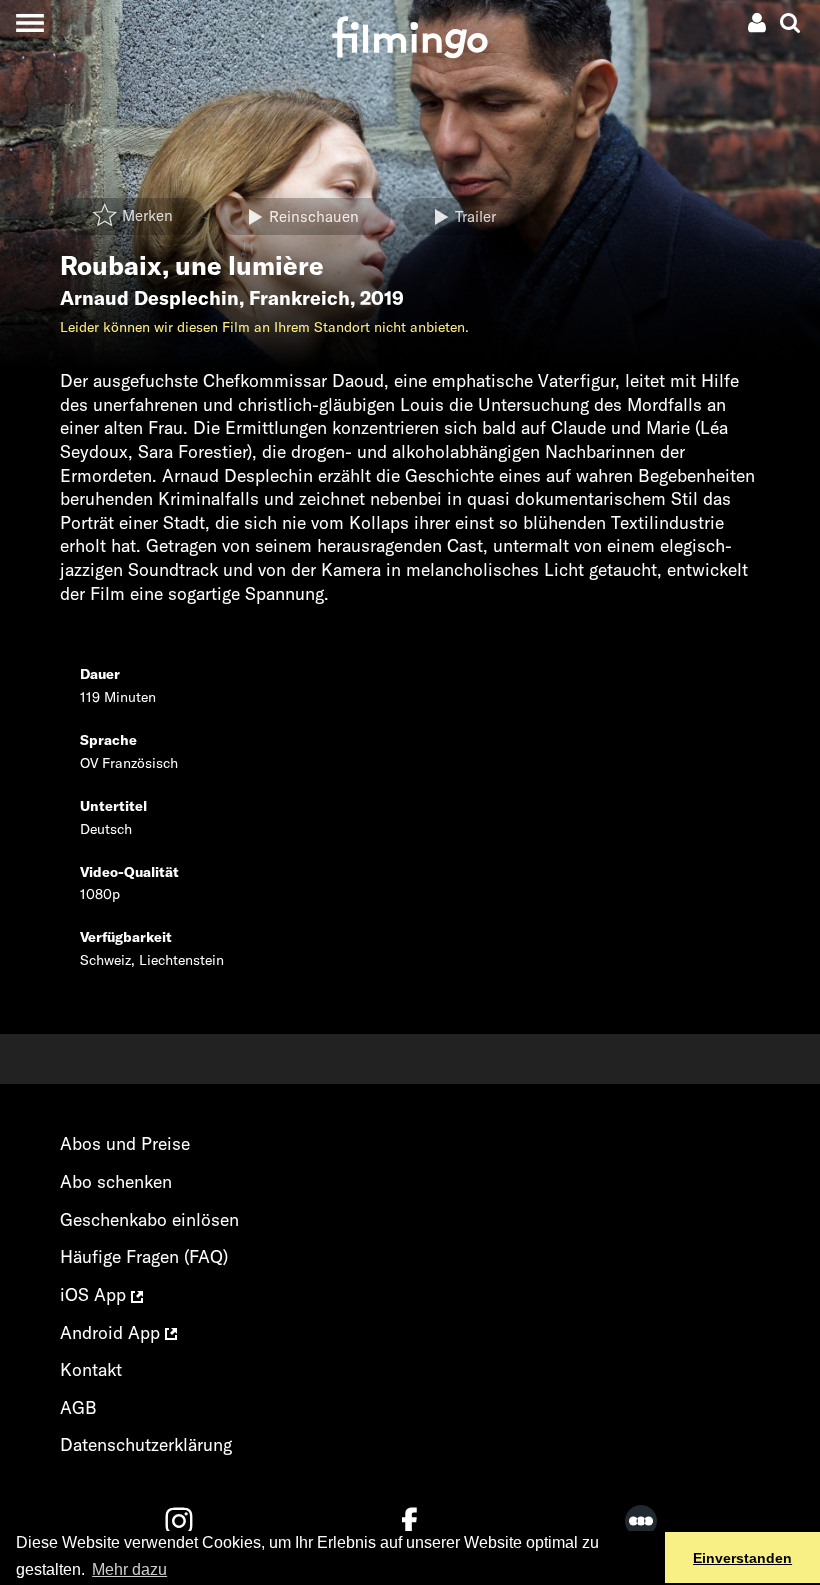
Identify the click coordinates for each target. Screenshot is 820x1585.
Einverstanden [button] (742, 1558)
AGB (78, 1407)
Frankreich (299, 298)
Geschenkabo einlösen (149, 1219)
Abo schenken (116, 1181)
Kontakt (91, 1369)
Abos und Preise (125, 1143)
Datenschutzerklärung (146, 1444)
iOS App (95, 1294)
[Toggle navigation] (29, 22)
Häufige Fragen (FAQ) (144, 1256)
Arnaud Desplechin (149, 298)
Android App (112, 1332)
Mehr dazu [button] (129, 1569)
